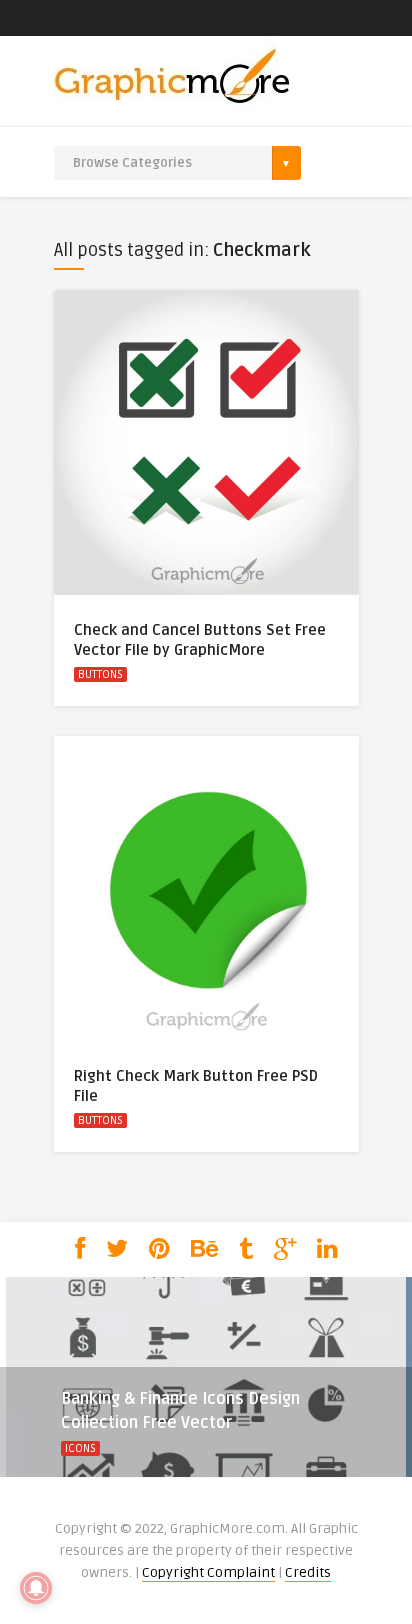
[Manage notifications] (36, 1588)
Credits (308, 1572)
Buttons (100, 674)
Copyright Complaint (208, 1572)
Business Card (134, 1472)
